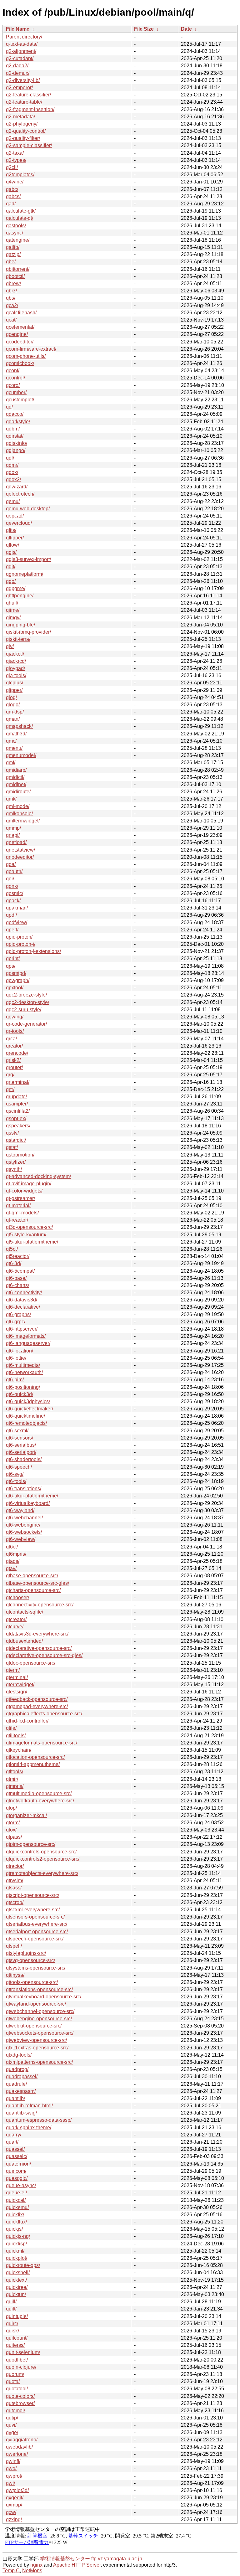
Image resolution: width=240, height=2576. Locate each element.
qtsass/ (14, 1888)
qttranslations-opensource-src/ (39, 1989)
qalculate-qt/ (20, 218)
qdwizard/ (17, 487)
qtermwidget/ (20, 1685)
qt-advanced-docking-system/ (38, 1176)
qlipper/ (14, 690)
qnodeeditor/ (20, 857)
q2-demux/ (18, 73)
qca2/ (12, 305)
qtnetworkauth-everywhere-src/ (40, 1801)
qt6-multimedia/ (23, 1365)
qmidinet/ (16, 784)
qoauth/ (14, 871)
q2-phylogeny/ (22, 124)
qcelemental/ (20, 327)
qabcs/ (13, 196)
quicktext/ (16, 2280)
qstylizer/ (16, 1162)
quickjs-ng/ (18, 2236)
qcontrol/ (15, 378)
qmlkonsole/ (19, 814)
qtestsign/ (17, 1692)
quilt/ (11, 2309)
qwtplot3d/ (17, 2490)
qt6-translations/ (24, 1489)
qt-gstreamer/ (20, 1198)
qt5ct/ (12, 1249)
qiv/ (10, 646)
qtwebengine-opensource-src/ (39, 2019)
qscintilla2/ (18, 1111)
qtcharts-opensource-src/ (33, 1590)
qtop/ (11, 1808)
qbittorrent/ (18, 269)
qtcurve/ (15, 1627)
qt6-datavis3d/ (22, 1300)
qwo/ (11, 2468)
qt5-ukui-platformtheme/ (32, 1242)
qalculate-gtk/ (21, 211)
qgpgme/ (16, 588)
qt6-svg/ (15, 1474)
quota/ (13, 2381)
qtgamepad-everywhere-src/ (37, 1706)
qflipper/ (15, 538)
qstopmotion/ (20, 1155)
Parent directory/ (24, 37)
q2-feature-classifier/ (28, 95)
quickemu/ (17, 2207)
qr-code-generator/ (26, 1024)
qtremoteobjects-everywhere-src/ (42, 1873)
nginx (36, 2565)
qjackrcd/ (16, 661)
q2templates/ (20, 175)
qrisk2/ (13, 1060)
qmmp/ (13, 828)
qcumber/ (16, 392)
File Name (18, 29)
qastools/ (16, 226)
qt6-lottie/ (16, 1358)
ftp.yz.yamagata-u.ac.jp (117, 2559)
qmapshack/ (19, 726)
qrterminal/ (18, 1082)
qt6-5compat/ (20, 1271)
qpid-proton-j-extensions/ (33, 951)
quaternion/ (18, 2164)
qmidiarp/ (16, 770)
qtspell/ (14, 1946)
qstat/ (12, 1147)
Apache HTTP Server (77, 2565)
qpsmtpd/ (16, 973)
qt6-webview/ (21, 1539)
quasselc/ (17, 2156)
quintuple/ (17, 2316)
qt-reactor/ (17, 1220)
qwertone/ (17, 2454)
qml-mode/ (18, 806)
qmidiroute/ (18, 792)
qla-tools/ (16, 675)
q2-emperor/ (19, 88)
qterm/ (13, 1670)
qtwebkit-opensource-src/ (34, 2026)
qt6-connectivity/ (24, 1293)
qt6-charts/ (17, 1285)
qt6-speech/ (19, 1467)
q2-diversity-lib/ (23, 80)
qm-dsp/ (15, 712)
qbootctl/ (15, 276)
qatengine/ (18, 240)
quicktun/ (16, 2294)
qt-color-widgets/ (24, 1191)
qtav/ (11, 1568)
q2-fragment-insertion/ (30, 109)
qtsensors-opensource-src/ (35, 1917)
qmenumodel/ (21, 755)
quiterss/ (15, 2345)
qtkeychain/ (19, 1750)
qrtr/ (10, 1089)
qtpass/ (14, 1837)
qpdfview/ (17, 922)
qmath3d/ (16, 734)
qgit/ (11, 567)
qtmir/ (12, 1779)
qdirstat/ (15, 436)
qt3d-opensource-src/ (29, 1227)
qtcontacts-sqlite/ (25, 1612)
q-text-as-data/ (22, 44)
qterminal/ (17, 1677)
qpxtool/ (15, 988)
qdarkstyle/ (18, 422)
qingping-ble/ (20, 625)
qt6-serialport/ (21, 1452)
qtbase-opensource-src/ (32, 1576)
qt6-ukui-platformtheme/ (32, 1496)
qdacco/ (15, 414)
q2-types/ (16, 160)
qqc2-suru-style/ (24, 1010)
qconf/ (13, 371)
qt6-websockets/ (24, 1532)
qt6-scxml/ (17, 1431)
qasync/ (15, 233)
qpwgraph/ (18, 980)
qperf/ (12, 930)
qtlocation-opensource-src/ (35, 1757)
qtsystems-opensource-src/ (36, 1968)
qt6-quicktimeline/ (25, 1416)
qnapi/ (13, 835)
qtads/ (13, 1561)
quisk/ (12, 2331)
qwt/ (10, 2483)
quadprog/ (17, 2069)
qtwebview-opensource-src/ (36, 2040)
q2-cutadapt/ (20, 58)
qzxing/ (14, 2519)
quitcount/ (17, 2338)
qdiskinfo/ (17, 443)
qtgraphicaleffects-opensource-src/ (44, 1714)
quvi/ (11, 2425)
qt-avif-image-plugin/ (29, 1184)
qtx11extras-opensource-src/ (37, 2048)
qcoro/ (13, 385)
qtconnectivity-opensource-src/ (40, 1605)
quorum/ (15, 2374)
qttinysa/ (15, 1975)
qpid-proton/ (19, 937)
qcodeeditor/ (20, 342)
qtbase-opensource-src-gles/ (37, 1583)
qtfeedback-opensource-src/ (37, 1699)
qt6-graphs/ (18, 1314)
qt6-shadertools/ (24, 1459)
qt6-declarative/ (23, 1307)
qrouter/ (14, 1067)
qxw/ (11, 2512)
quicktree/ (17, 2287)
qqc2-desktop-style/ (27, 1002)
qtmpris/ (15, 1786)
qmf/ (11, 762)
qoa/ (11, 864)
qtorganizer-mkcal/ (26, 1815)
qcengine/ (17, 334)
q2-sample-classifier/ (29, 145)
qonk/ (12, 886)
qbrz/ (11, 291)
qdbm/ (13, 429)
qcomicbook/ (20, 363)
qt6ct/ (12, 1547)
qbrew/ (13, 283)
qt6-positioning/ (23, 1387)
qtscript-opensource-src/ (32, 1895)
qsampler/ (17, 1104)
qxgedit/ (15, 2498)
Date (186, 29)
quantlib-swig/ (21, 2113)
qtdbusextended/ (24, 1641)
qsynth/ (14, 1169)
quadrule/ (16, 2084)
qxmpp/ (14, 2505)
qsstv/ (12, 1133)
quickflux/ (16, 2222)
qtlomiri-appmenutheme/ (33, 1764)
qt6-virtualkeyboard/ (28, 1503)
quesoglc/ (17, 2178)
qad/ (11, 204)
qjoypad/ (15, 668)
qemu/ (13, 501)
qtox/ (11, 1830)
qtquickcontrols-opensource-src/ (41, 1852)
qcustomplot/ (20, 400)
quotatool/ (17, 2389)
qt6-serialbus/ (21, 1445)
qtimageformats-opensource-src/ (42, 1743)
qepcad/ (15, 516)
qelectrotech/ (20, 494)
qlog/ (11, 697)
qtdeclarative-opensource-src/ (39, 1648)
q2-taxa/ (15, 153)
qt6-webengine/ (23, 1525)
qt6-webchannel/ (24, 1518)
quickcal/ (16, 2200)
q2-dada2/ (17, 66)
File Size (144, 29)
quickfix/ (15, 2215)
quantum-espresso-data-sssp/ (39, 2120)
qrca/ (11, 1039)
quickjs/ (14, 2229)
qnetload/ (16, 842)
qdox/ (12, 472)
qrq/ (10, 1075)
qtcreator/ (16, 1619)
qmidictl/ (15, 777)
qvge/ (12, 2432)
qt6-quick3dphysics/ (28, 1401)
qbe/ (11, 262)
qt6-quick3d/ (20, 1394)
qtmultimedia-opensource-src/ (39, 1793)
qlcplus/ (15, 683)
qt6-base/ (16, 1278)
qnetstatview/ (20, 850)
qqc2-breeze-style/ (26, 995)
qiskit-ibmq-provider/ (28, 632)
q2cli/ (12, 167)
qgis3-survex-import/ (28, 559)
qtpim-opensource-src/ (31, 1844)
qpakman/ (17, 908)
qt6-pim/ (15, 1380)
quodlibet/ (17, 2360)
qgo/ (11, 581)
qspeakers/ (18, 1126)
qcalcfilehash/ (21, 313)
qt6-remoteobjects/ (26, 1423)
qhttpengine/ (20, 596)
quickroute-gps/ (23, 2265)
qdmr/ (12, 465)
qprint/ (13, 958)
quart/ (12, 2142)
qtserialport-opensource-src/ (37, 1932)
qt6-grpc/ (16, 1322)
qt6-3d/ (14, 1263)
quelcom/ (16, 2171)
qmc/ (11, 741)
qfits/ (11, 530)
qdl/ (10, 458)
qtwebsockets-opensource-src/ (40, 2033)
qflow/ (12, 545)
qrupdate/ (16, 1097)
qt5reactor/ (18, 1256)
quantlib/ (15, 2098)
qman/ (13, 719)
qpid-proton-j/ (21, 944)
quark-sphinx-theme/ (29, 2128)
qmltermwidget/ (23, 821)
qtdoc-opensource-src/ (31, 1663)
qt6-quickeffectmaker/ (30, 1409)
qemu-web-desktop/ (28, 509)
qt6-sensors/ (20, 1438)
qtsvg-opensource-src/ (30, 1960)
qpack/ (13, 901)
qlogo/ (13, 705)
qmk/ (11, 799)
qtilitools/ (16, 1736)
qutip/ (12, 2418)
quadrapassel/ (22, 2076)
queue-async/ (21, 2185)
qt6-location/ (20, 1351)
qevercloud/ (19, 523)
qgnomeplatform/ (25, 574)
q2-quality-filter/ (23, 138)
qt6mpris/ (16, 1554)
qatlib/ (13, 247)
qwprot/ (14, 2476)
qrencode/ (17, 1053)
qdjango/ (16, 450)
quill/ (11, 2302)
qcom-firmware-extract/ (31, 349)
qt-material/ (18, 1206)
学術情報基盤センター (65, 2559)
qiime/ (13, 610)
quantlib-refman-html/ (29, 2106)
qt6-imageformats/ (26, 1336)
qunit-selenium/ (23, 2352)
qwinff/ (13, 2461)
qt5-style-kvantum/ (26, 1235)
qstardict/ (16, 1140)
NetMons (32, 2571)
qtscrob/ (15, 1902)
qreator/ (14, 1046)
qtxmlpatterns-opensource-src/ (39, 2062)
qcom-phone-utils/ (26, 356)
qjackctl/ (15, 654)
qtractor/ (15, 1866)
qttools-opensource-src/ (32, 1982)
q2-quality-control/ (26, 131)
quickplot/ (17, 2258)
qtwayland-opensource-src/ (36, 2004)
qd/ (9, 407)
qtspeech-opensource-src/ (35, 1939)
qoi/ (10, 879)
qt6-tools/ (16, 1481)
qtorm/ (13, 1823)
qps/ (11, 966)
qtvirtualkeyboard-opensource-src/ (44, 1997)
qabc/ (12, 189)
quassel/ (15, 2149)
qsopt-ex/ (16, 1118)
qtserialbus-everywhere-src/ (37, 1924)
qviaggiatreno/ (22, 2440)
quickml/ (15, 2251)
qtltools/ (15, 1772)
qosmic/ (15, 893)
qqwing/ (15, 1017)
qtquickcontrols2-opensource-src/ (43, 1859)
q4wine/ (15, 182)
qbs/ (11, 298)
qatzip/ (13, 254)
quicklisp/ (16, 2244)
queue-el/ (16, 2193)
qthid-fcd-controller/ (27, 1721)
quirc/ (12, 2324)
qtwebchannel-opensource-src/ (40, 2011)
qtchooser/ (17, 1597)
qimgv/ (13, 618)
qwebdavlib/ (19, 2447)
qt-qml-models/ (22, 1213)
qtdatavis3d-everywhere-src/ (37, 1634)
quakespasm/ (21, 2091)
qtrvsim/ (15, 1880)
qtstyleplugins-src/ (26, 1953)
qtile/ (11, 1728)
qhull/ (12, 603)
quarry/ (14, 2135)
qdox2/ (13, 479)
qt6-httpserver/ (22, 1329)
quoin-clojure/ (21, 2367)
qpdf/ (11, 915)
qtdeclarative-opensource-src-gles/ (44, 1655)
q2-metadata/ (20, 117)
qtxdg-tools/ (19, 2055)
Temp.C (11, 2571)
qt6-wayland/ (20, 1510)
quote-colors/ (20, 2396)
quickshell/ (18, 2272)
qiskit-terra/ (18, 639)
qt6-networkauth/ (24, 1372)
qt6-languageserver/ (28, 1343)
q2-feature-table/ (24, 102)
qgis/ (11, 552)
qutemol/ (15, 2411)
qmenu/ (14, 748)
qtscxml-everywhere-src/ (33, 1910)
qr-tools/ (15, 1031)
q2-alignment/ (21, 51)
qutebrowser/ (20, 2403)
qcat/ (11, 320)
